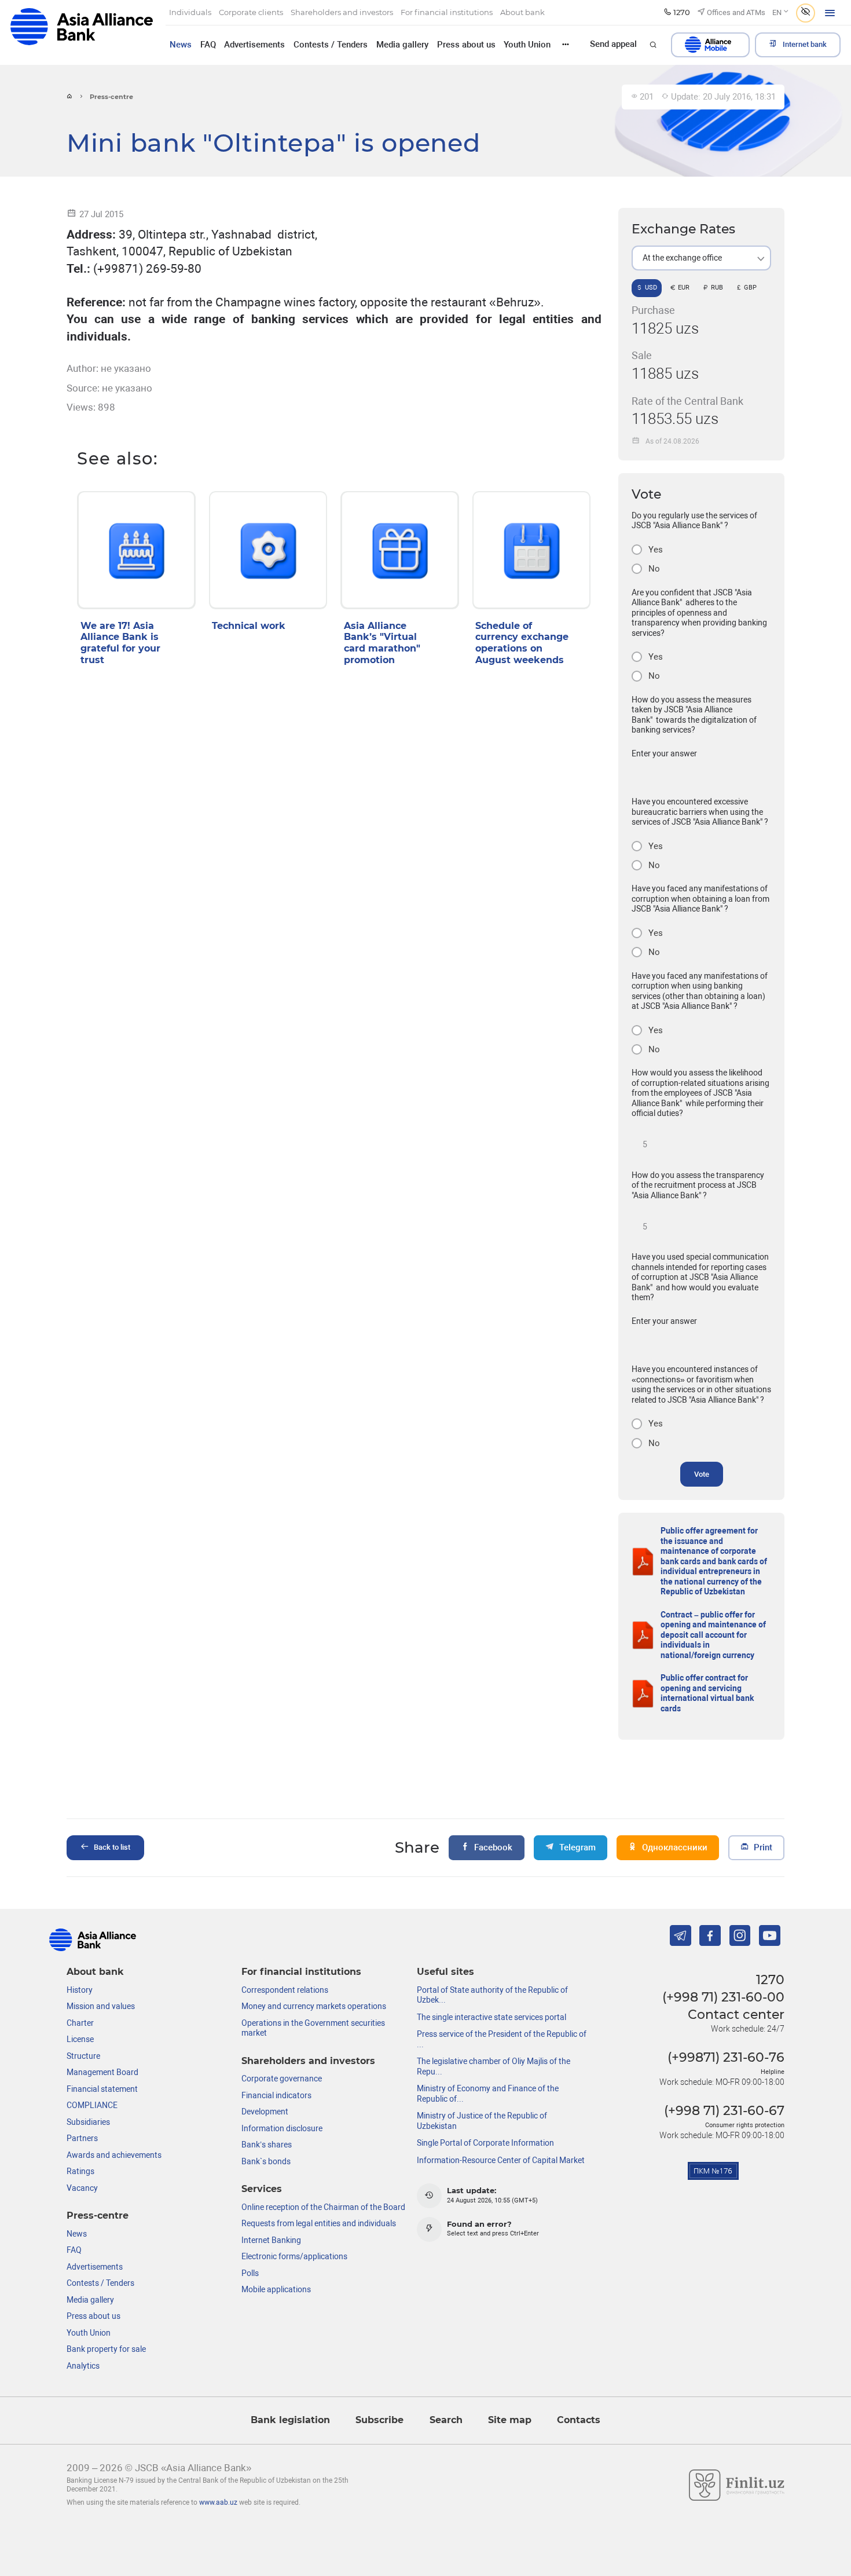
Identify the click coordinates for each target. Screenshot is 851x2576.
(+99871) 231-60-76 (726, 2057)
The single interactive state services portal (491, 2017)
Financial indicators (276, 2095)
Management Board (102, 2072)
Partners (82, 2138)
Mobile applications (276, 2289)
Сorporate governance (282, 2079)
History (80, 1990)
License (80, 2039)
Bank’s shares (267, 2145)
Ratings (80, 2171)
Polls (250, 2273)
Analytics (83, 2366)
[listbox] (701, 258)
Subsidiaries (88, 2122)
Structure (83, 2056)
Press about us (466, 45)
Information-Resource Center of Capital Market (501, 2160)
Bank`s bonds (266, 2161)
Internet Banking (271, 2240)
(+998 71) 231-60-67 (724, 2110)
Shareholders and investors (308, 2061)
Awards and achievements (114, 2155)
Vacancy (82, 2188)
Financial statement (102, 2089)
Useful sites (445, 1972)
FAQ (208, 45)
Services (262, 2189)
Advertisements (254, 45)
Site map (510, 2420)
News (181, 45)
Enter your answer (664, 753)
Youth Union (527, 45)
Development (265, 2112)
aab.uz (81, 32)
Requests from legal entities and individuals (319, 2223)
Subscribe (379, 2420)
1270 (770, 1979)
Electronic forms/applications (294, 2256)
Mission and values (101, 2006)
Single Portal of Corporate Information (485, 2143)
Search (446, 2420)
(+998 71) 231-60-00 (723, 1997)
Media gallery (402, 45)
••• (566, 44)
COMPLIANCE (92, 2105)
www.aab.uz (218, 2502)
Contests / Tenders (331, 45)
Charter (80, 2023)
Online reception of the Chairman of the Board (323, 2207)
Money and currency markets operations (314, 2006)
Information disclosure (282, 2128)
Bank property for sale (106, 2349)
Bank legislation (290, 2420)
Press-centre (98, 2215)
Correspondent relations (285, 1990)
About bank (95, 1972)
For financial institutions (301, 1972)
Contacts (579, 2420)
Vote (702, 1474)
